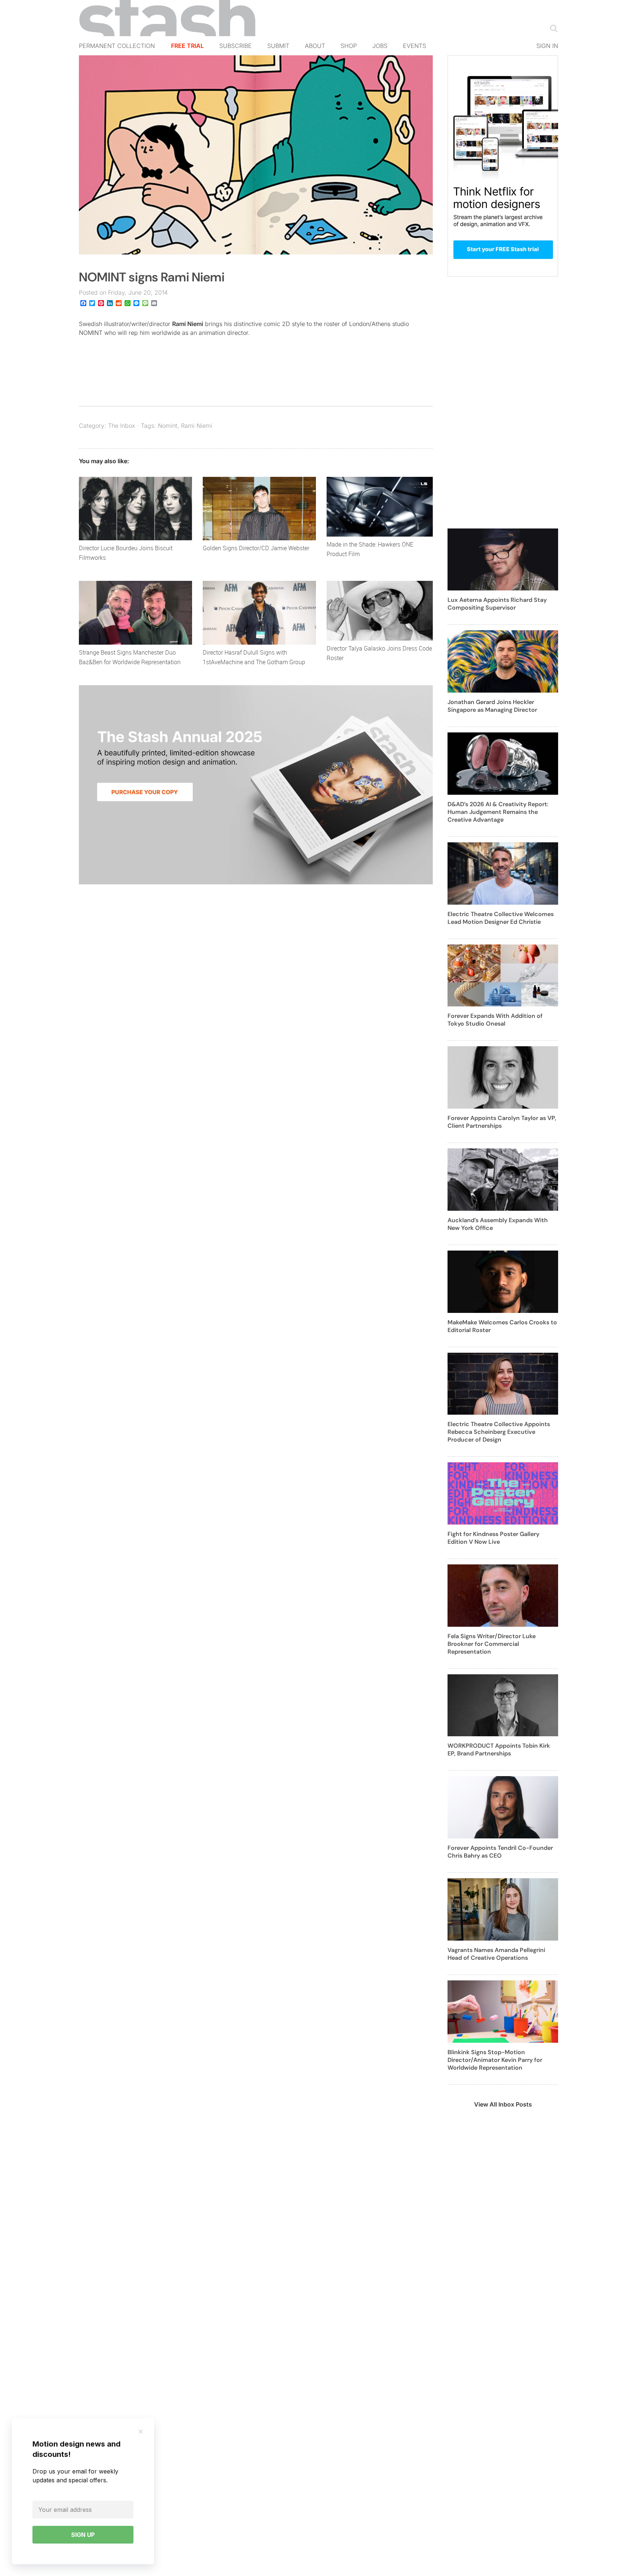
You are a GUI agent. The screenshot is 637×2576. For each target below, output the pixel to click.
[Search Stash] (552, 28)
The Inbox (122, 426)
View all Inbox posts (503, 2104)
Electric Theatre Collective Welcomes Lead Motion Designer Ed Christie (501, 918)
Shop (349, 46)
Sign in (547, 46)
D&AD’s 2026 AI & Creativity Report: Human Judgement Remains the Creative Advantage (498, 812)
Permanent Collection (117, 46)
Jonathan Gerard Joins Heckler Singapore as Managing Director (492, 706)
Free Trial (187, 46)
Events (415, 46)
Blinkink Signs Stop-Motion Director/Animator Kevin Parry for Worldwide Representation (495, 2060)
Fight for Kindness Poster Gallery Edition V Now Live (493, 1538)
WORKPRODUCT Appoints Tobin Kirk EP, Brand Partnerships (499, 1750)
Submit (278, 46)
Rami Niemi (188, 324)
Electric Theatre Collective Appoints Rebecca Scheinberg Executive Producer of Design (499, 1432)
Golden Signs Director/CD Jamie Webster (256, 548)
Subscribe (236, 46)
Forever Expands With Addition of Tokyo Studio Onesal (495, 1020)
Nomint (168, 426)
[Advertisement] (503, 407)
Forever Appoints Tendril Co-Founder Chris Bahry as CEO (500, 1852)
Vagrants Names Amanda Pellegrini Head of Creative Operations (496, 1954)
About (315, 46)
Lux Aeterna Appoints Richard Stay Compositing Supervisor (497, 604)
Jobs (380, 46)
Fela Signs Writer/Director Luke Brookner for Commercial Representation (492, 1644)
